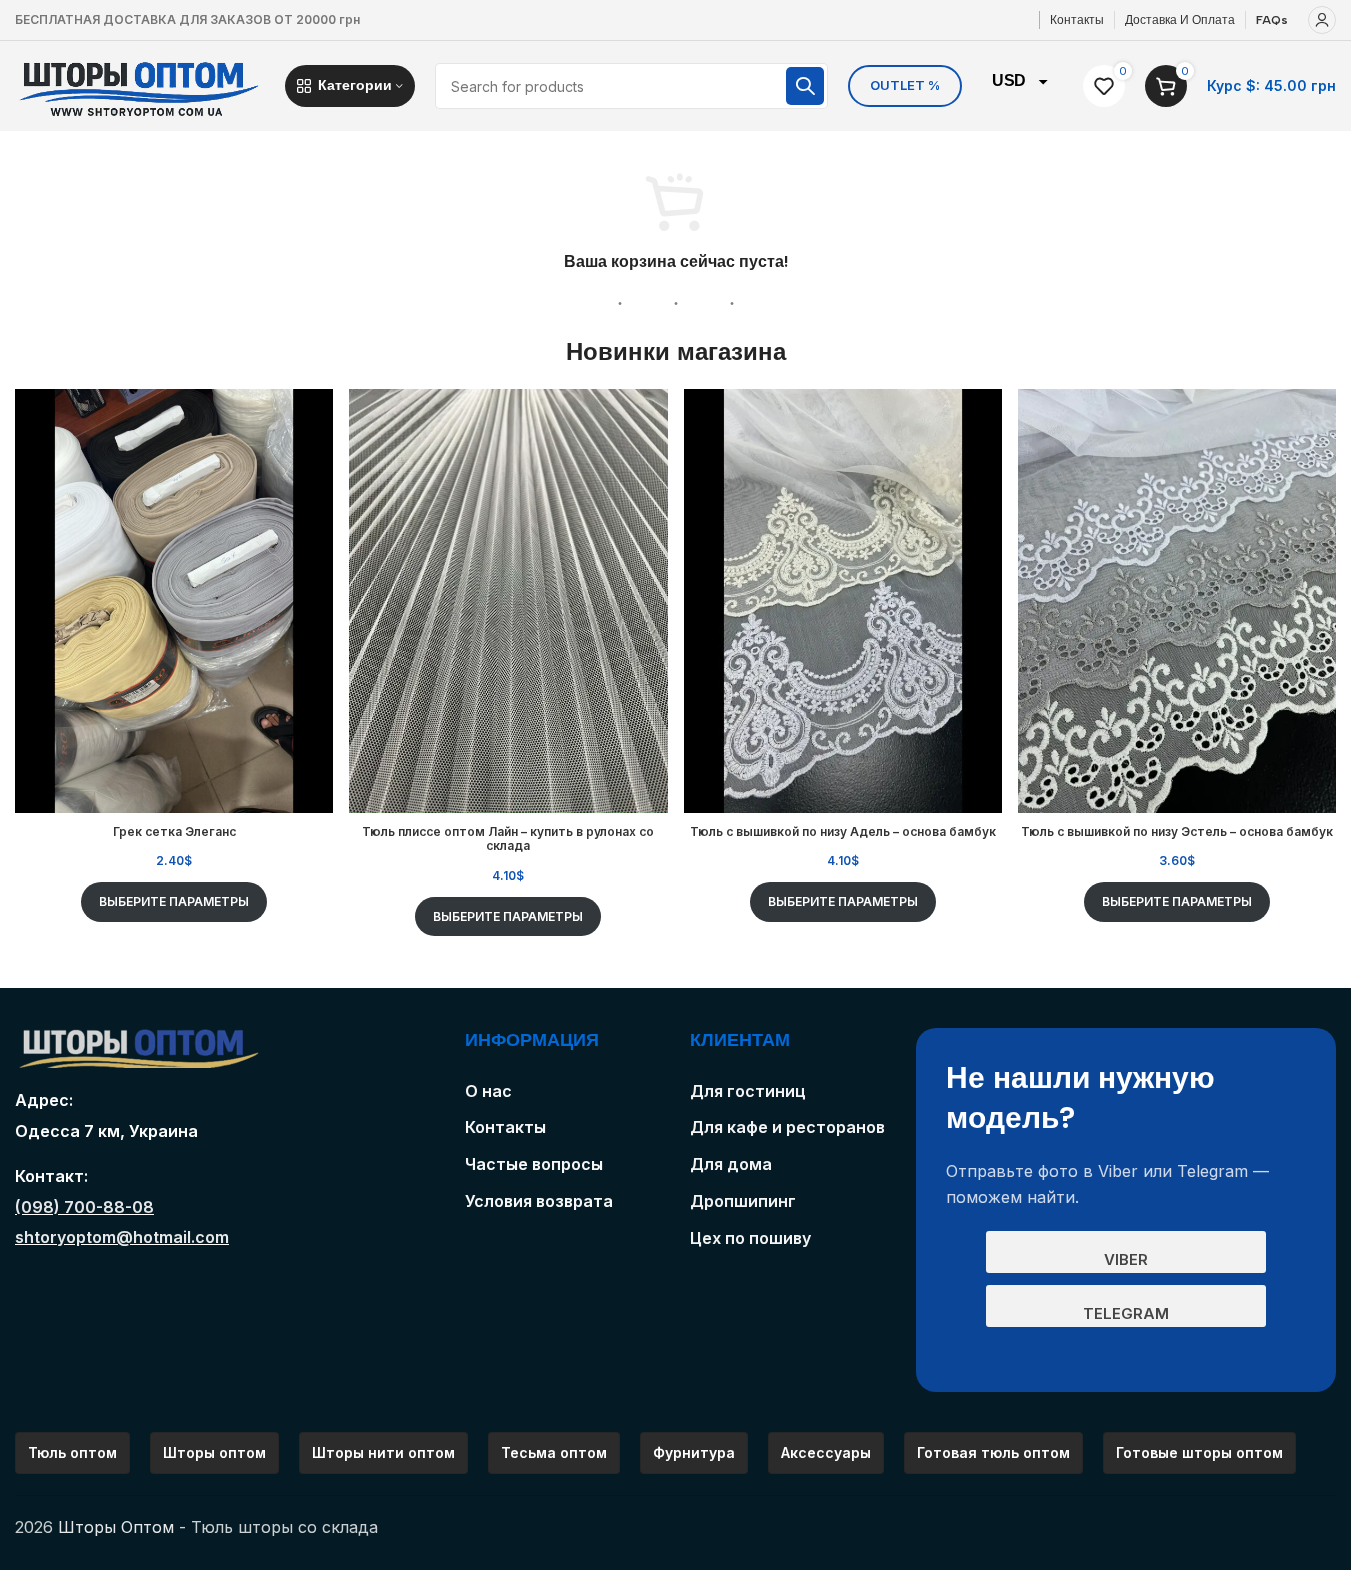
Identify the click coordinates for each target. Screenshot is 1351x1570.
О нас (488, 1091)
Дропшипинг (743, 1201)
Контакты (505, 1127)
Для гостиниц (748, 1091)
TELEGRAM (1126, 1313)
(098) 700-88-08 (84, 1207)
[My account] (1322, 20)
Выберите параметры (174, 901)
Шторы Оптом (116, 1527)
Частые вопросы (534, 1164)
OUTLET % (905, 85)
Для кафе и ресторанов (787, 1127)
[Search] (805, 86)
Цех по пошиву (750, 1238)
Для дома (731, 1164)
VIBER (1126, 1259)
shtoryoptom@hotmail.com (122, 1237)
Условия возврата (539, 1201)
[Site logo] (140, 84)
